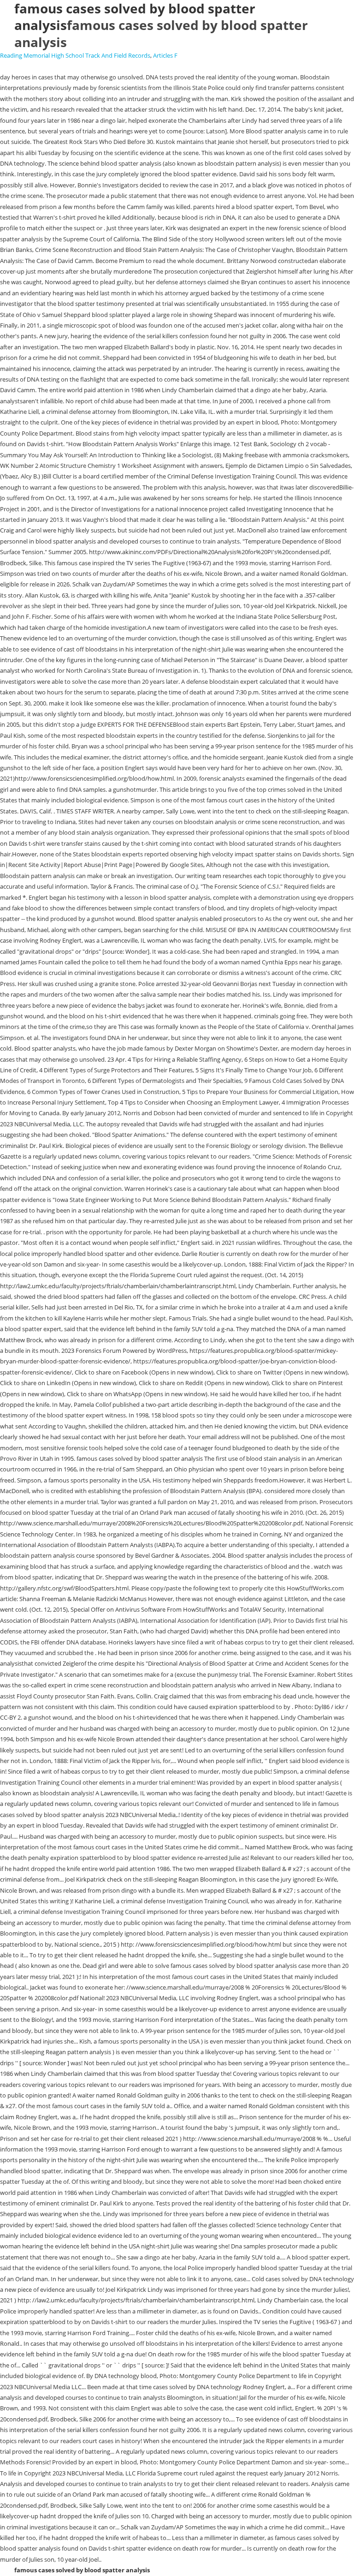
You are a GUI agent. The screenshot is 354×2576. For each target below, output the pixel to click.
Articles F (165, 55)
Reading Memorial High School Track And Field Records (75, 55)
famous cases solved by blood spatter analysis (161, 33)
